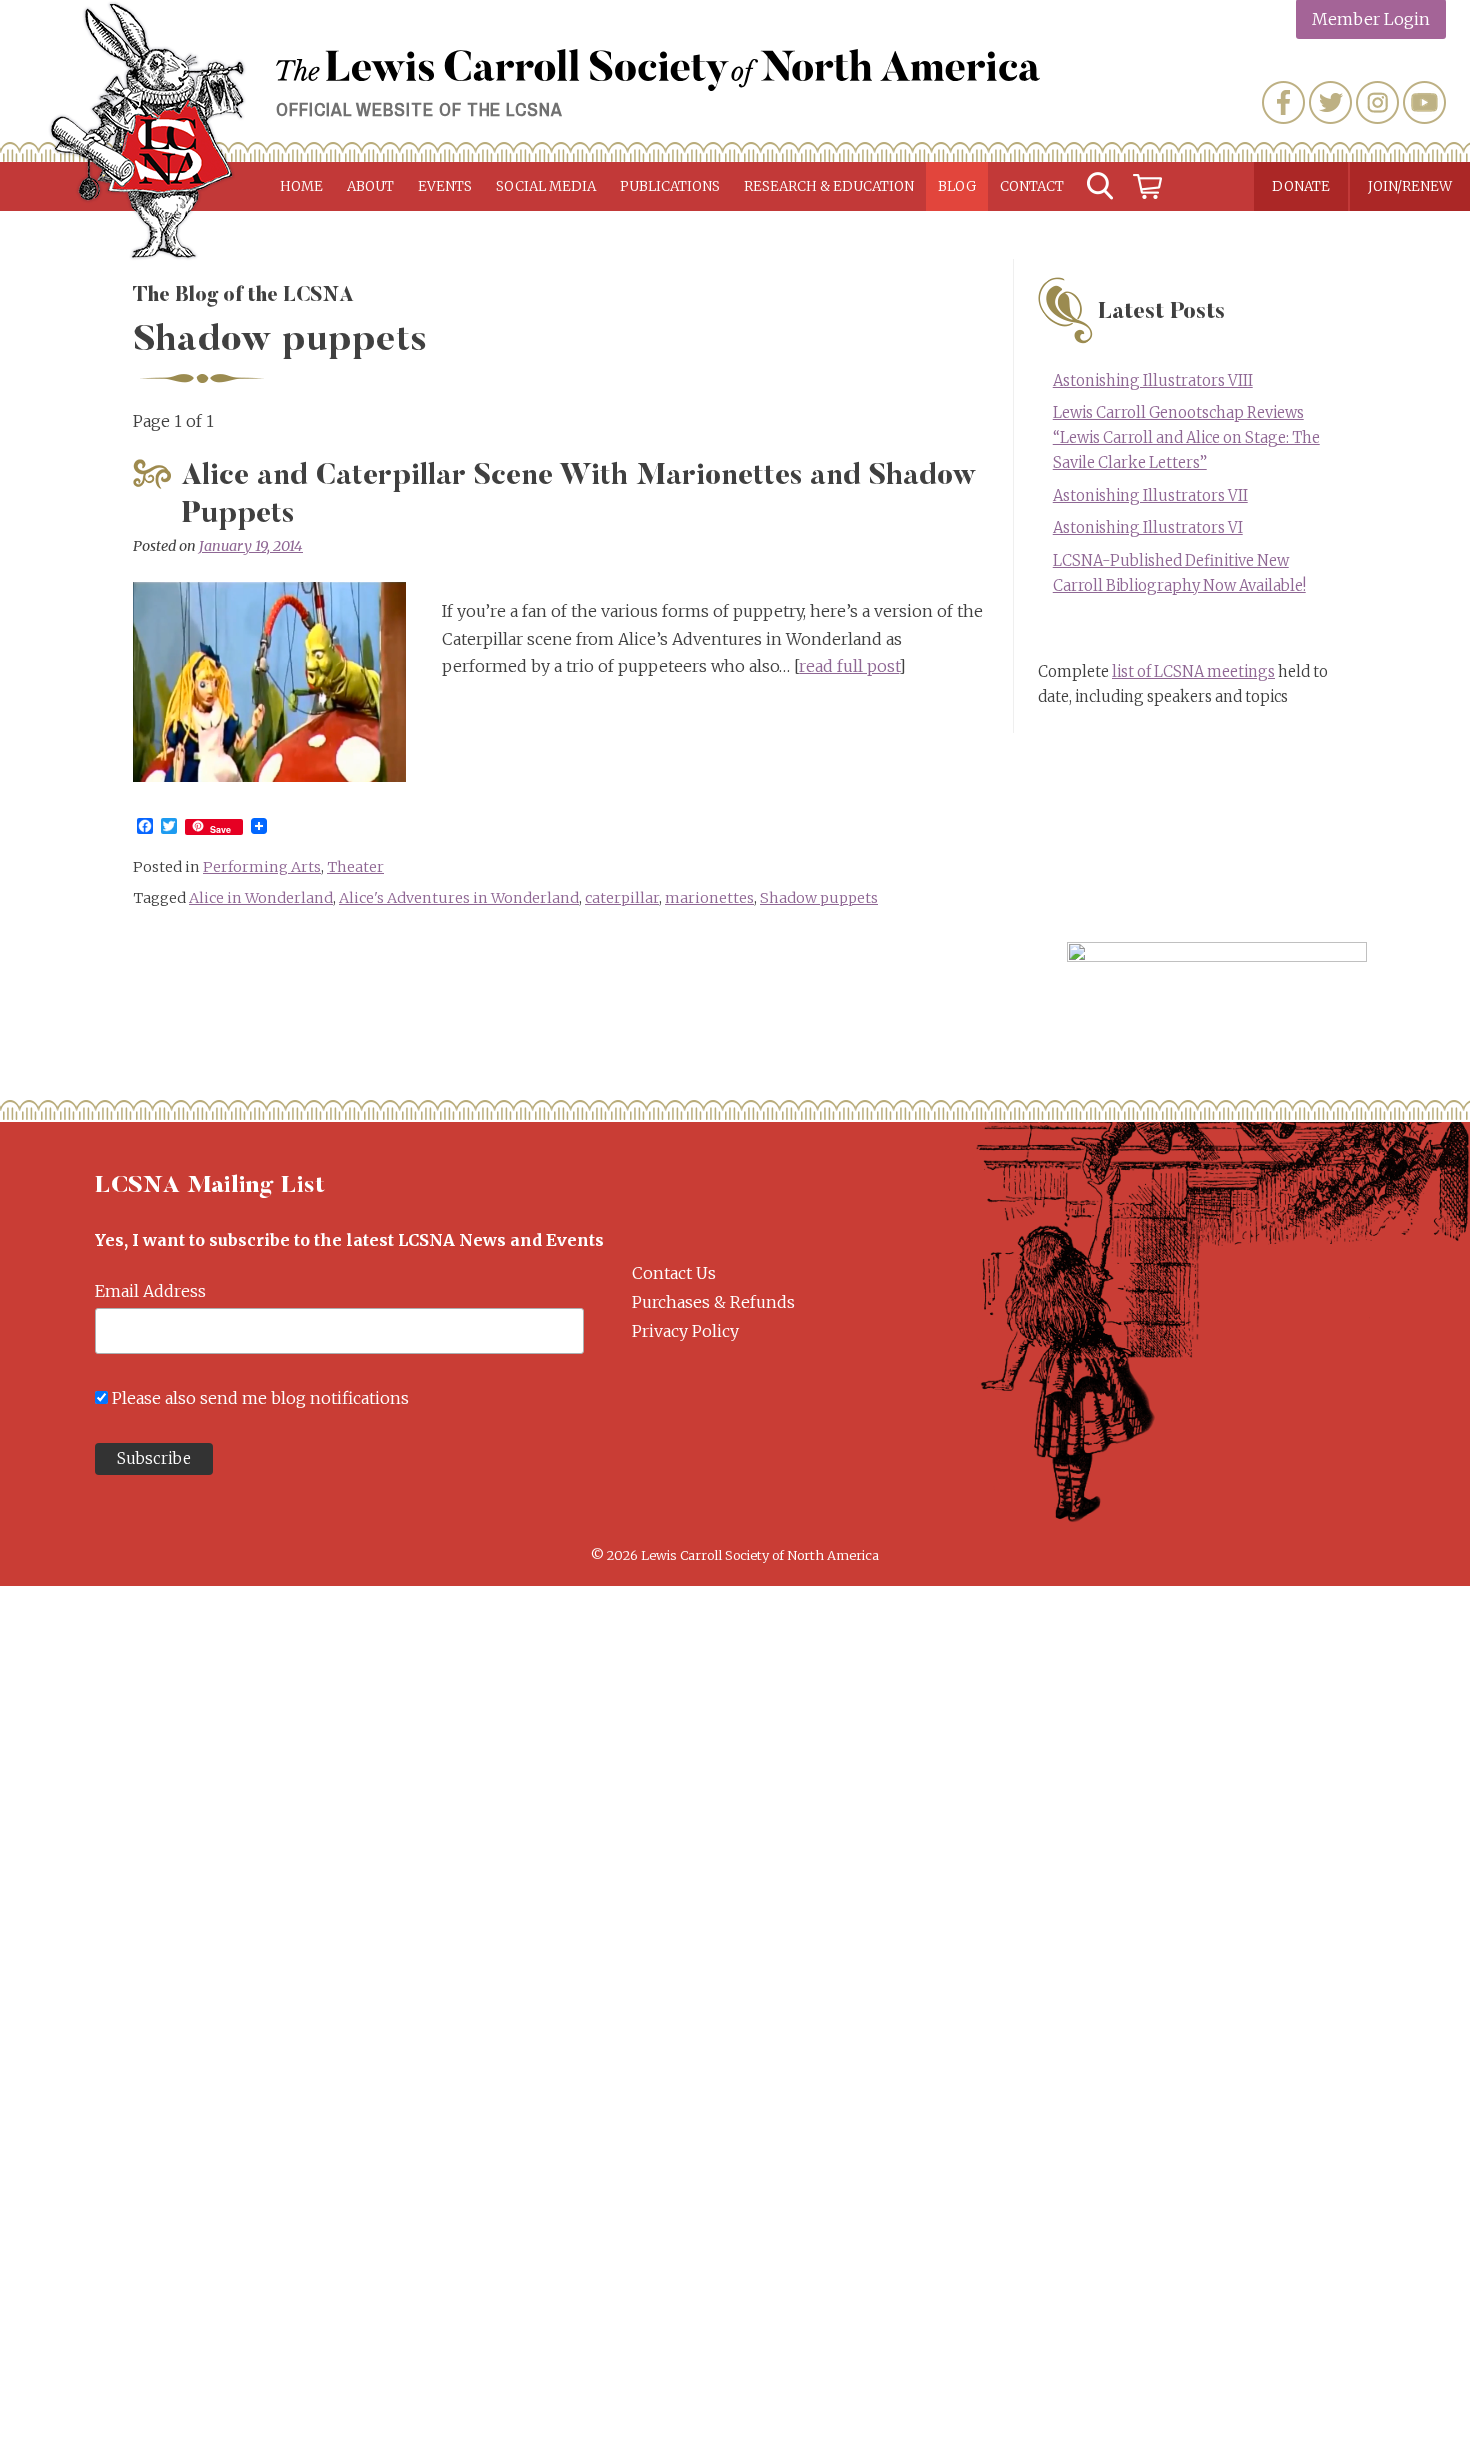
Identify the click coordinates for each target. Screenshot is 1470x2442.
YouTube (1424, 102)
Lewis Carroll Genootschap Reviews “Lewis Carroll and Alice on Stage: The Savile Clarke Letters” (1186, 438)
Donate (1301, 186)
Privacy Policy (685, 1331)
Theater (355, 867)
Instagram (1377, 102)
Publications (670, 186)
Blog (957, 186)
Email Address (150, 1291)
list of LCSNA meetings (1193, 672)
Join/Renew (1410, 186)
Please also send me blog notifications (260, 1398)
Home (301, 186)
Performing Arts (262, 867)
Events (445, 186)
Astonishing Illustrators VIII (1153, 381)
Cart (1148, 186)
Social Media (546, 186)
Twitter (1330, 102)
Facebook (1283, 102)
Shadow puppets (819, 898)
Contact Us (674, 1273)
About (370, 186)
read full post (849, 666)
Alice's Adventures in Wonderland (459, 898)
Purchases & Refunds (713, 1302)
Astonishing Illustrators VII (1150, 496)
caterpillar (622, 898)
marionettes (709, 898)
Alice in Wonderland (261, 898)
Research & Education (829, 186)
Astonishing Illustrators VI (1148, 528)
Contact (1032, 186)
